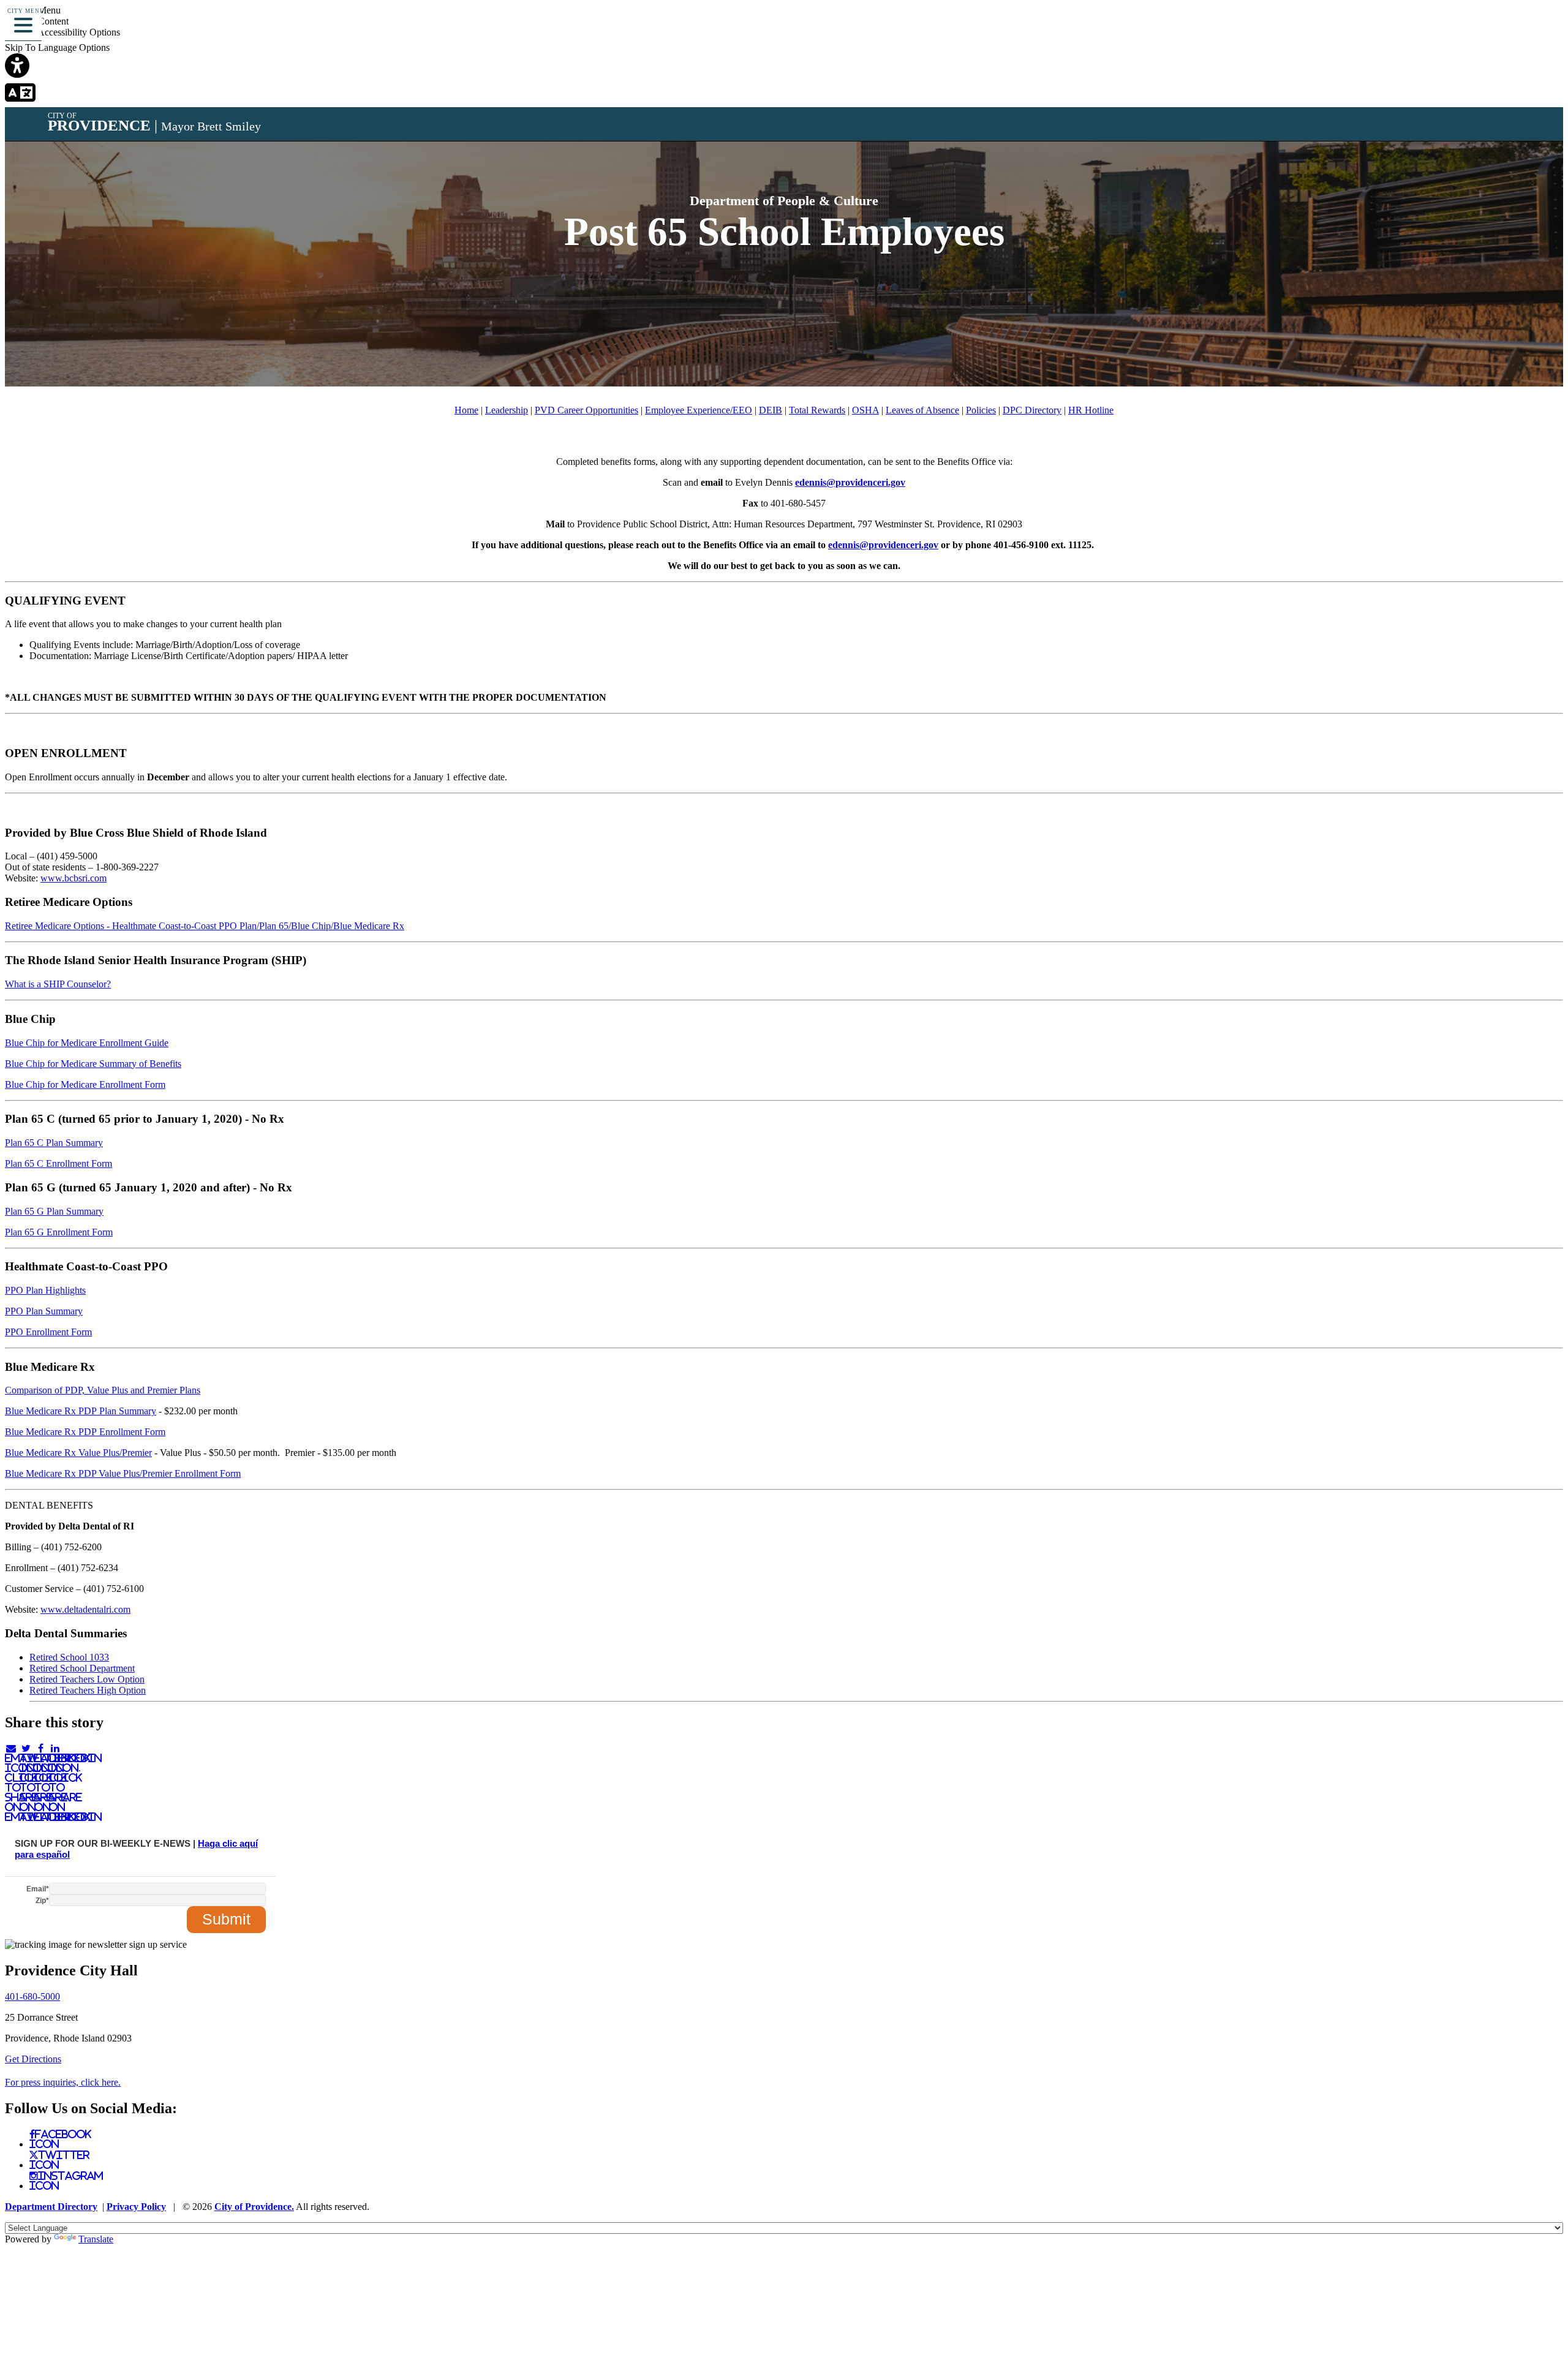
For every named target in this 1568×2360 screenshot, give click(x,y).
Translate (96, 2239)
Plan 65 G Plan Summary (54, 1211)
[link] (784, 67)
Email (38, 1889)
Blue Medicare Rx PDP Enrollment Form (85, 1432)
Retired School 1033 (69, 1657)
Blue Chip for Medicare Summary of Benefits (93, 1064)
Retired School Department (82, 1668)
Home (466, 410)
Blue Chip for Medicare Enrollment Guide (87, 1043)
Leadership (507, 410)
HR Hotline (1091, 410)
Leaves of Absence (922, 410)
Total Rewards (817, 410)
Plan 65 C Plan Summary (54, 1143)
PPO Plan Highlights (45, 1290)
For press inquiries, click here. (63, 2082)
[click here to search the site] (1515, 27)
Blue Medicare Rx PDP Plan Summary (81, 1411)
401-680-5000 (32, 1996)
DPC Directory (1032, 410)
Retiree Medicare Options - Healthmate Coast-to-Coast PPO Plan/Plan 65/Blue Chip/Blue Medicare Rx (205, 926)
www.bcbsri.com (73, 878)
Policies (981, 410)
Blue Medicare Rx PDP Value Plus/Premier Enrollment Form (123, 1473)
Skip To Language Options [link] (57, 47)
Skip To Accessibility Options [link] (62, 32)
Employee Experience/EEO (699, 410)
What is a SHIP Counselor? (58, 984)
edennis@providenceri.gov (850, 482)
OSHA (865, 410)
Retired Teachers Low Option (87, 1679)
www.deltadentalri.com (85, 1609)
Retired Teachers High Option (88, 1690)
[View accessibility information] (1542, 27)
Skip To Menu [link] (33, 10)
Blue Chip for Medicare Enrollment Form (85, 1084)
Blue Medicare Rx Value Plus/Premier (78, 1453)
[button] (23, 23)
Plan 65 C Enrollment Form (58, 1163)
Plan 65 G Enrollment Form (59, 1232)
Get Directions (33, 2059)
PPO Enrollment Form (48, 1332)
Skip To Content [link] (37, 21)
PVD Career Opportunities (586, 410)
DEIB (771, 410)
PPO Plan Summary (44, 1311)
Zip (42, 1901)
